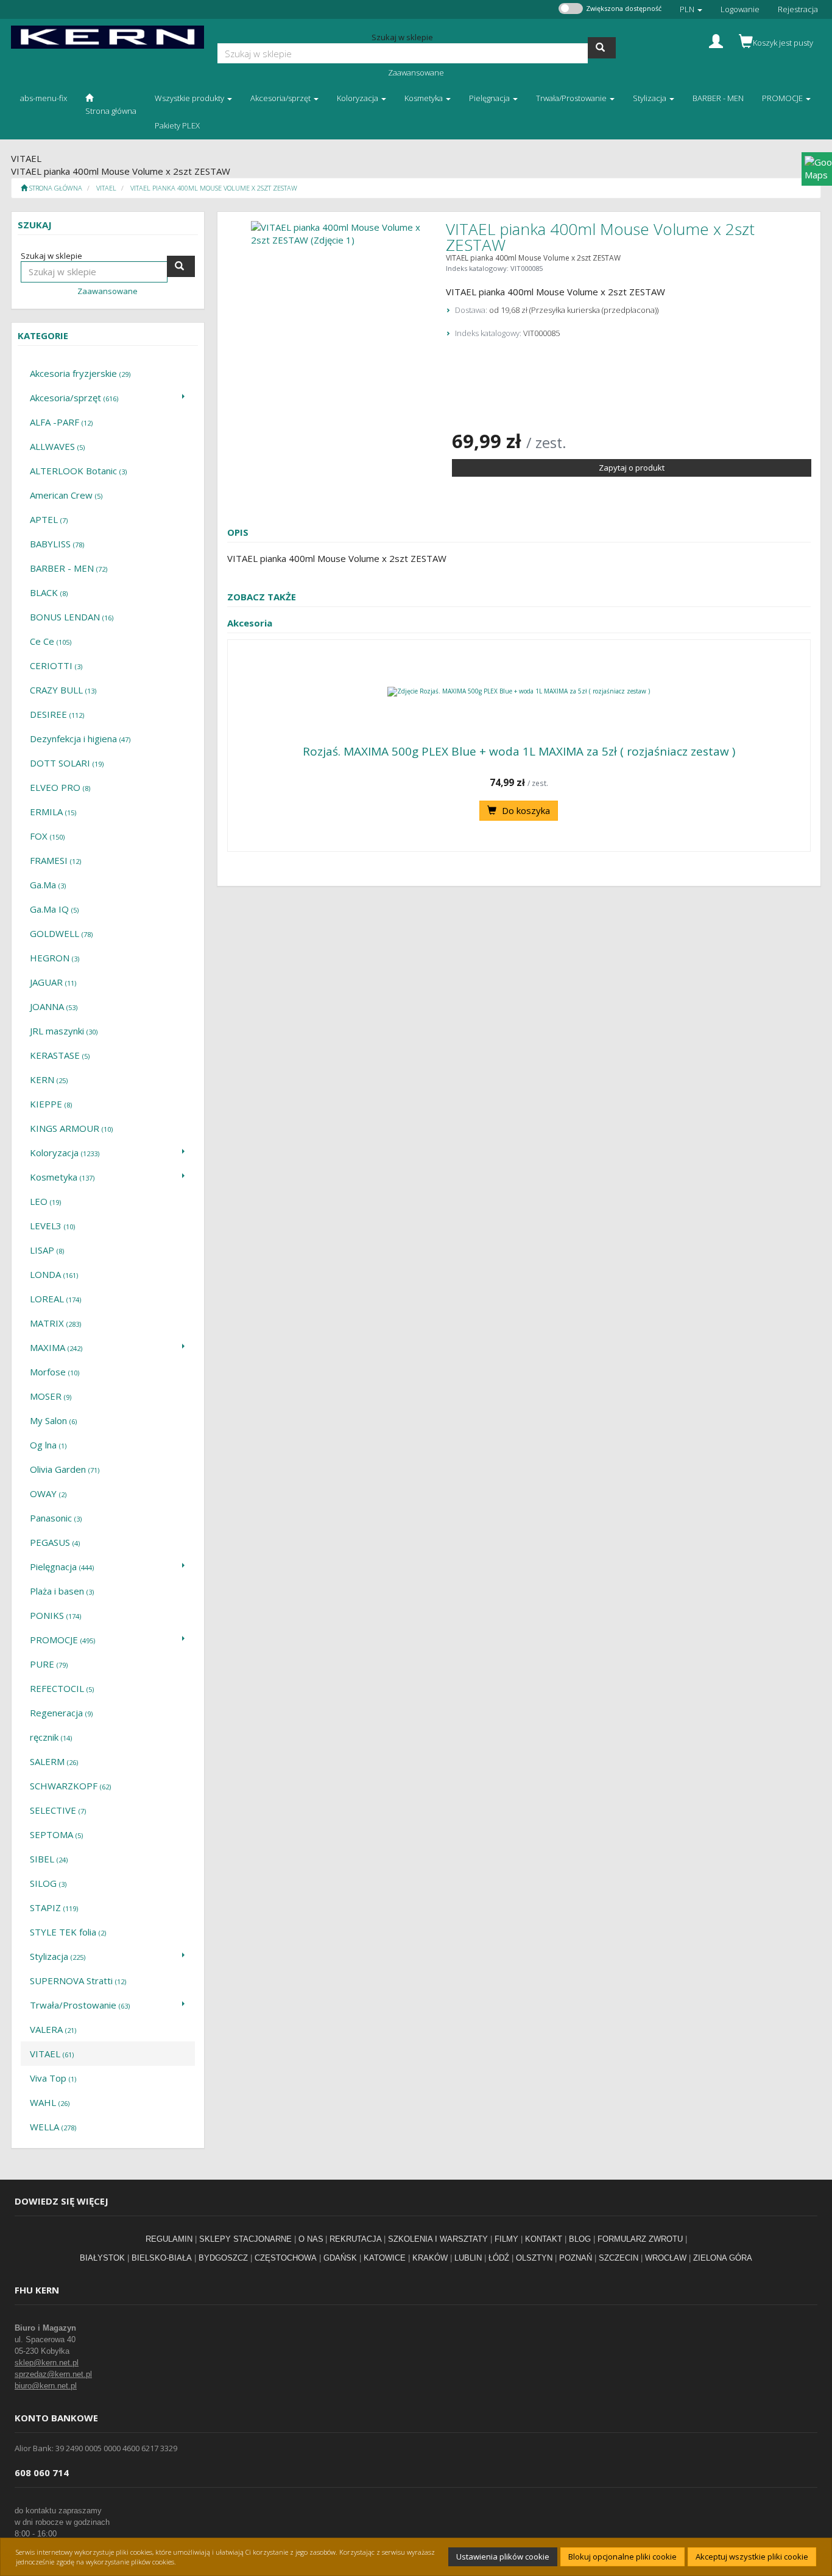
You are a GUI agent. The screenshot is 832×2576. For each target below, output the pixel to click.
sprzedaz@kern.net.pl (53, 2374)
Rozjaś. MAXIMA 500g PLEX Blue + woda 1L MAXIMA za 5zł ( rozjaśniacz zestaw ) (519, 751)
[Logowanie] (716, 40)
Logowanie (740, 9)
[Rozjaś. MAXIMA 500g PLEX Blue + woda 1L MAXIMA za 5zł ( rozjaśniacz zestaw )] (519, 692)
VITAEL (106, 188)
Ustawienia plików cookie (503, 2557)
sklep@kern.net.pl (47, 2363)
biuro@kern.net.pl (46, 2386)
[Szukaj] (602, 48)
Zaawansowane (416, 72)
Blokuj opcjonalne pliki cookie (622, 2557)
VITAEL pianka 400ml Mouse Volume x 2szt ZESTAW (214, 188)
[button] (691, 9)
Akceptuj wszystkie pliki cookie (752, 2557)
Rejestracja (798, 9)
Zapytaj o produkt (632, 468)
